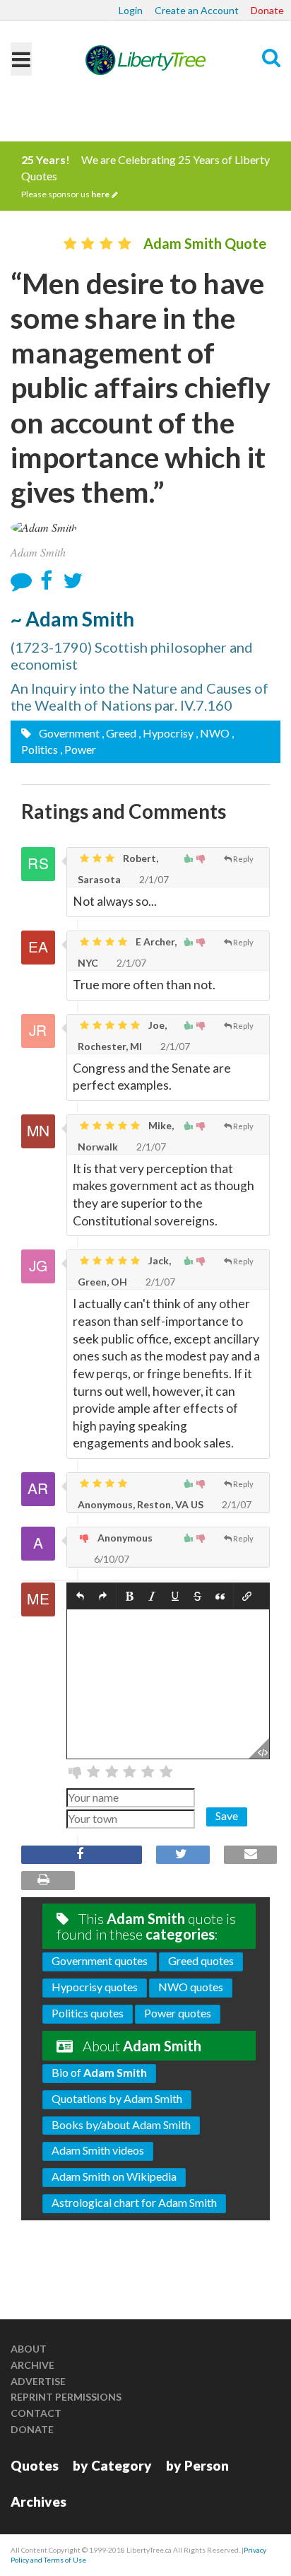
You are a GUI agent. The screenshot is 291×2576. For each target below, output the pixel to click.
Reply (243, 859)
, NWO (213, 733)
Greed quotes (201, 1960)
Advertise (38, 2381)
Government (68, 733)
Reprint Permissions (66, 2397)
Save (227, 1816)
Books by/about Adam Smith (121, 2125)
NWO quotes (191, 1987)
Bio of (99, 2072)
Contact (36, 2413)
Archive (32, 2365)
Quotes (35, 2465)
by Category (112, 2465)
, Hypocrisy (166, 733)
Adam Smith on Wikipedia (114, 2176)
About (29, 2349)
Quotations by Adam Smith (117, 2098)
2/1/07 (153, 879)
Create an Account (197, 10)
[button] (80, 1596)
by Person (197, 2465)
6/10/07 (111, 1559)
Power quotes (178, 2013)
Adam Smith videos (98, 2150)
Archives (38, 2501)
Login (131, 10)
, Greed (119, 733)
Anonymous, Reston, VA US (141, 1504)
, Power (78, 749)
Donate (267, 10)
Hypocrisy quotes (95, 1987)
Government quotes (100, 1960)
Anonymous (124, 1538)
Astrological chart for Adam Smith (134, 2202)
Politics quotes (88, 2013)
